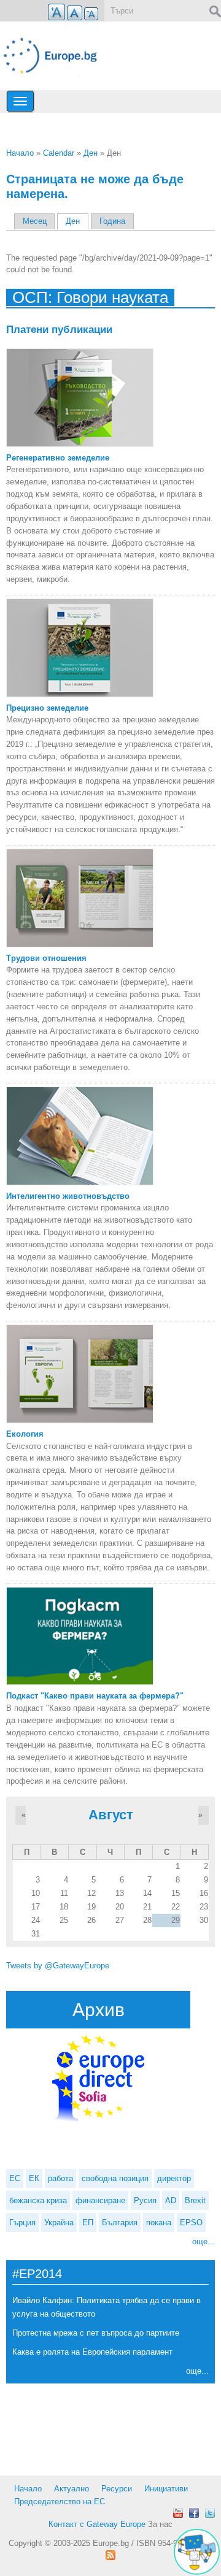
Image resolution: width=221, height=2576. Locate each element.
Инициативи (166, 2489)
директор (174, 2178)
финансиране (100, 2200)
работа (60, 2178)
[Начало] (55, 56)
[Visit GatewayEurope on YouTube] (178, 2513)
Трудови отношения (46, 958)
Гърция (22, 2222)
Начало (20, 153)
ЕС (15, 2178)
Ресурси (117, 2489)
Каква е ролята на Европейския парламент (92, 2352)
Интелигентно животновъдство (68, 1196)
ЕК (34, 2178)
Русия (145, 2200)
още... (204, 2242)
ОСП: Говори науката (90, 297)
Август (111, 1815)
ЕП (88, 2222)
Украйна (59, 2222)
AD (171, 2200)
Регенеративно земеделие (58, 458)
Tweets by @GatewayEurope (58, 1966)
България (120, 2222)
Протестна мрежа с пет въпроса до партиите (96, 2333)
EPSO (191, 2222)
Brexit (195, 2200)
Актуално (72, 2489)
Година (112, 221)
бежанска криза (38, 2200)
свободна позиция (115, 2178)
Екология (25, 1434)
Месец (35, 221)
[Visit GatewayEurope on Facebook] (194, 2513)
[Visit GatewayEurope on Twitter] (210, 2513)
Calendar (59, 153)
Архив (99, 2010)
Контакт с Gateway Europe (97, 2524)
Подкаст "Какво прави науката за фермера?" (95, 1696)
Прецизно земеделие (47, 708)
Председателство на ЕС (60, 2501)
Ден (91, 153)
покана (159, 2222)
